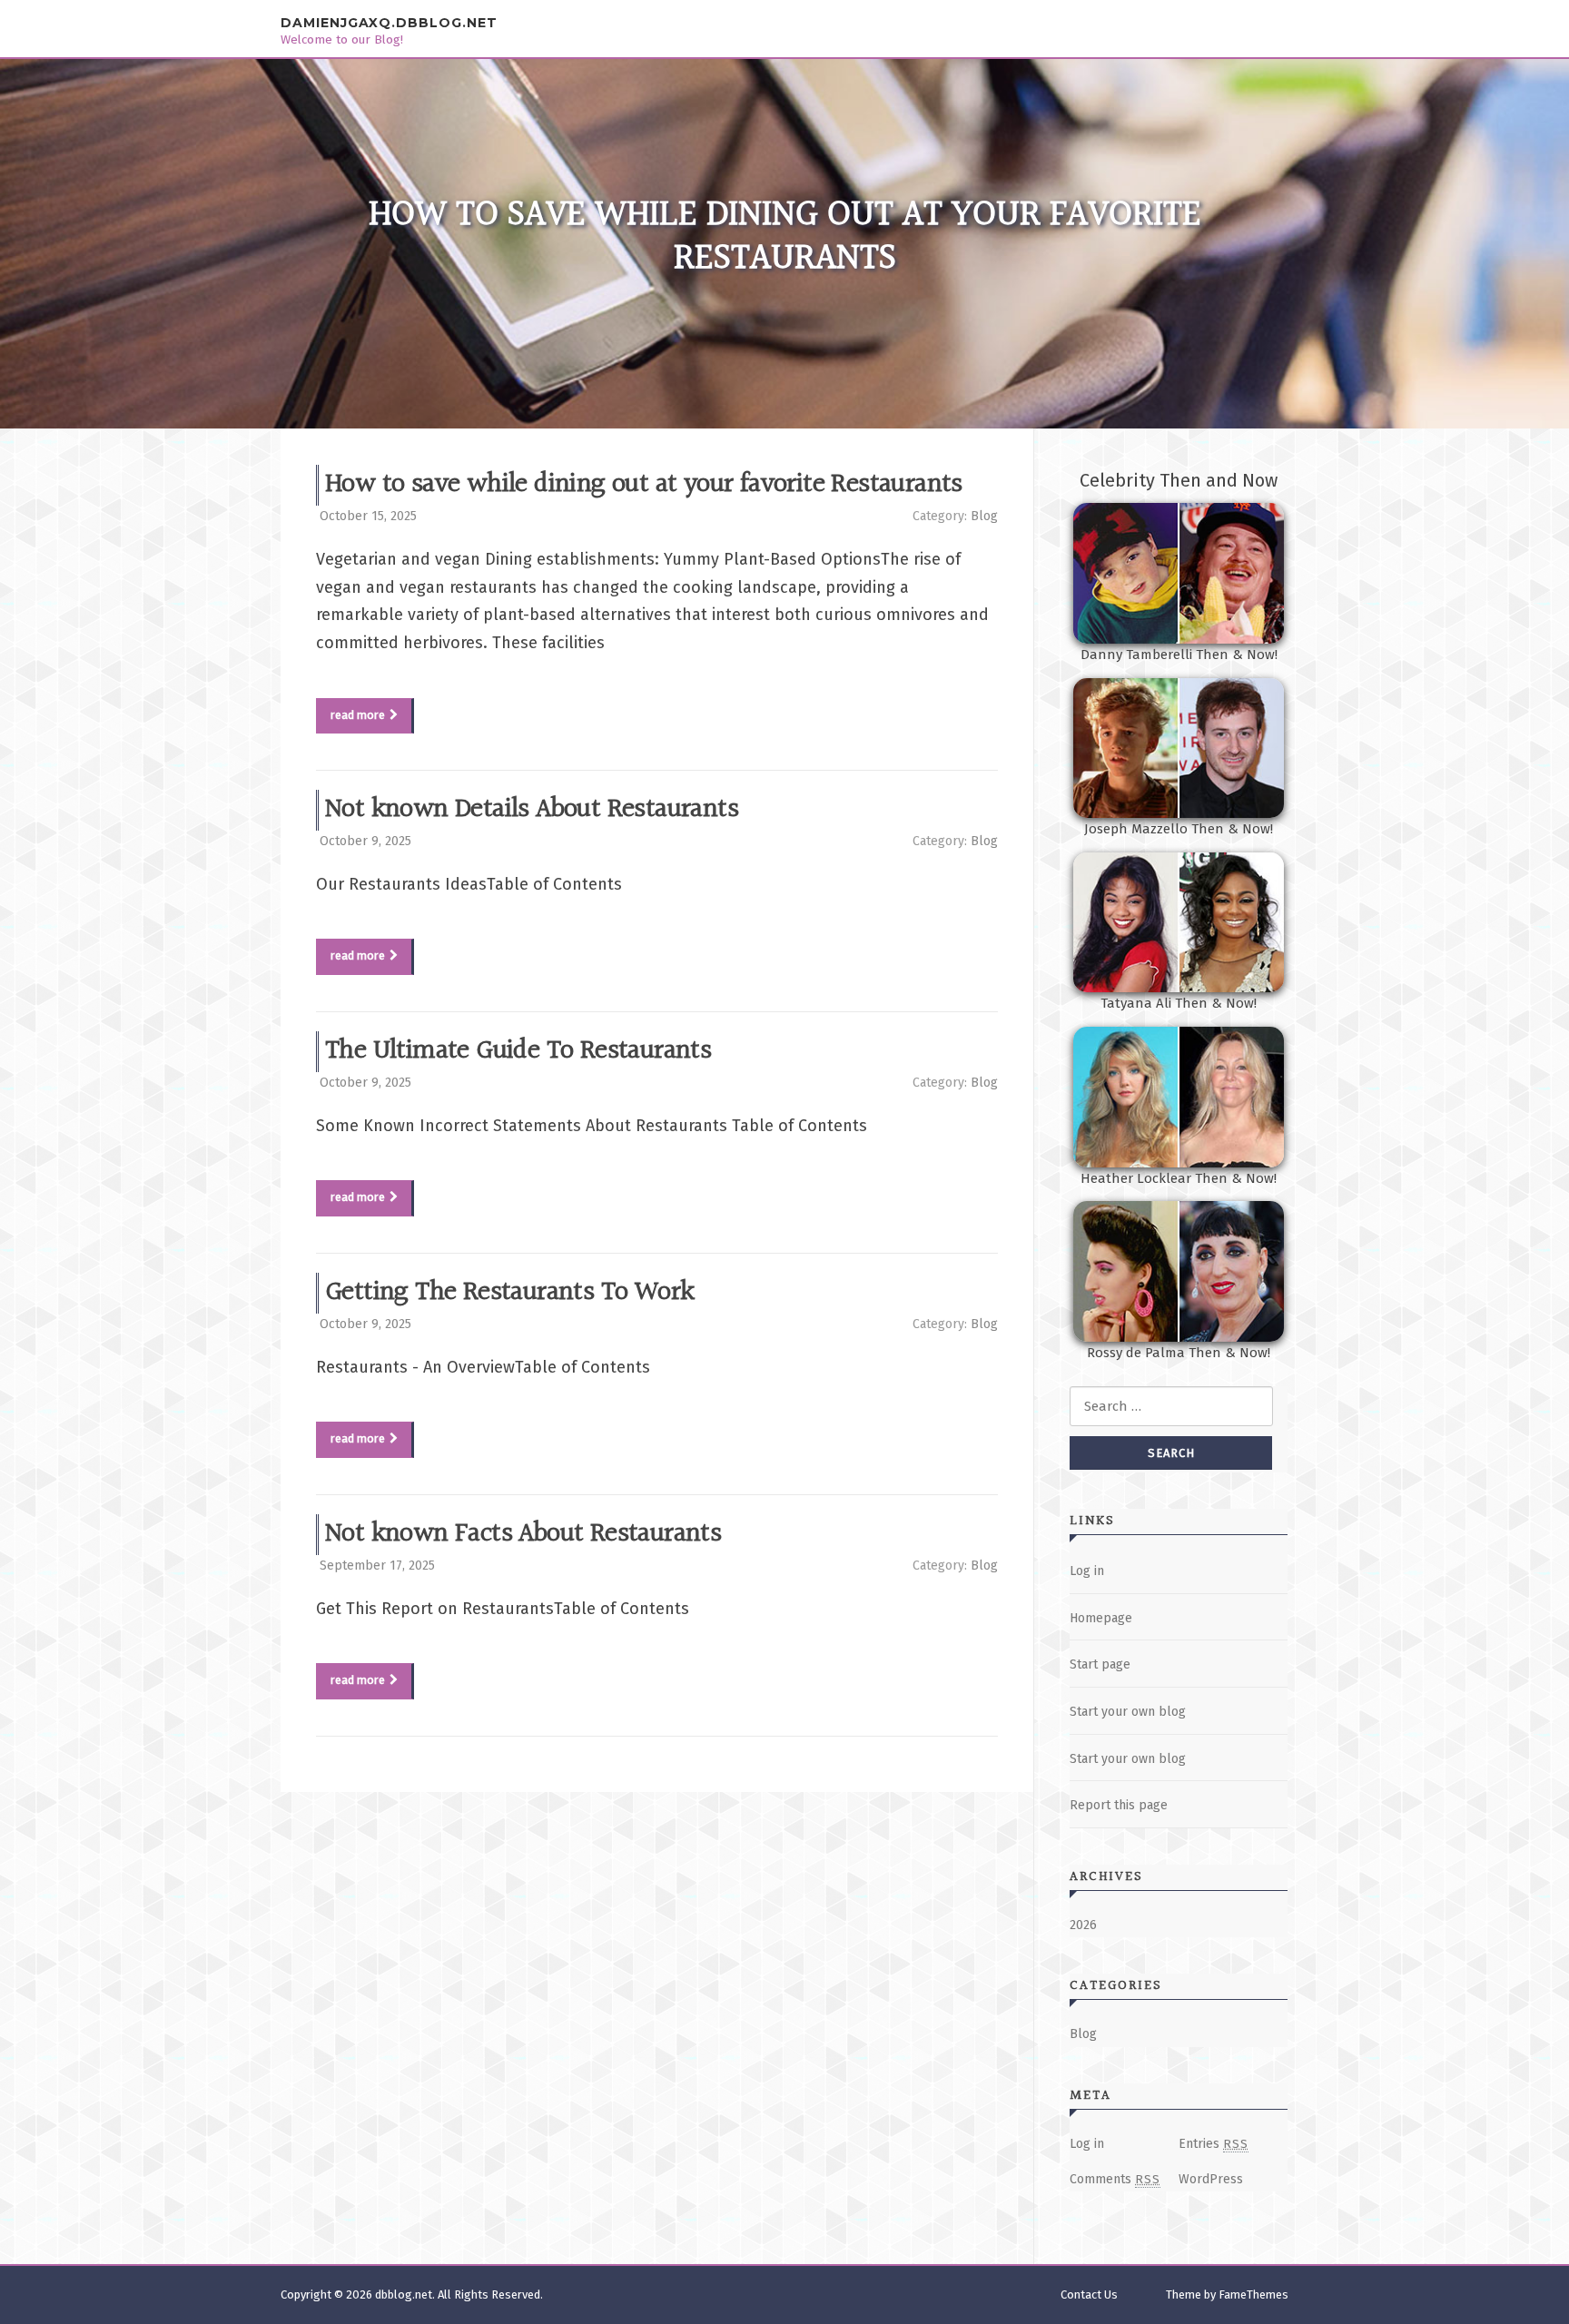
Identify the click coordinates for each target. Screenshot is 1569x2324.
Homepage (1101, 1618)
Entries (1214, 2144)
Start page (1100, 1664)
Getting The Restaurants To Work (509, 1293)
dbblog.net (404, 2294)
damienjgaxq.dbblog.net (389, 23)
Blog (984, 516)
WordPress (1211, 2179)
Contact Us (1089, 2294)
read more (358, 715)
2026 (1083, 1925)
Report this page (1119, 1805)
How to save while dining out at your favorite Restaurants (644, 485)
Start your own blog (1128, 1712)
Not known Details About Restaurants (532, 810)
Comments (1115, 2179)
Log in (1087, 1571)
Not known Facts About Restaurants (523, 1534)
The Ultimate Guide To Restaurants (518, 1051)
